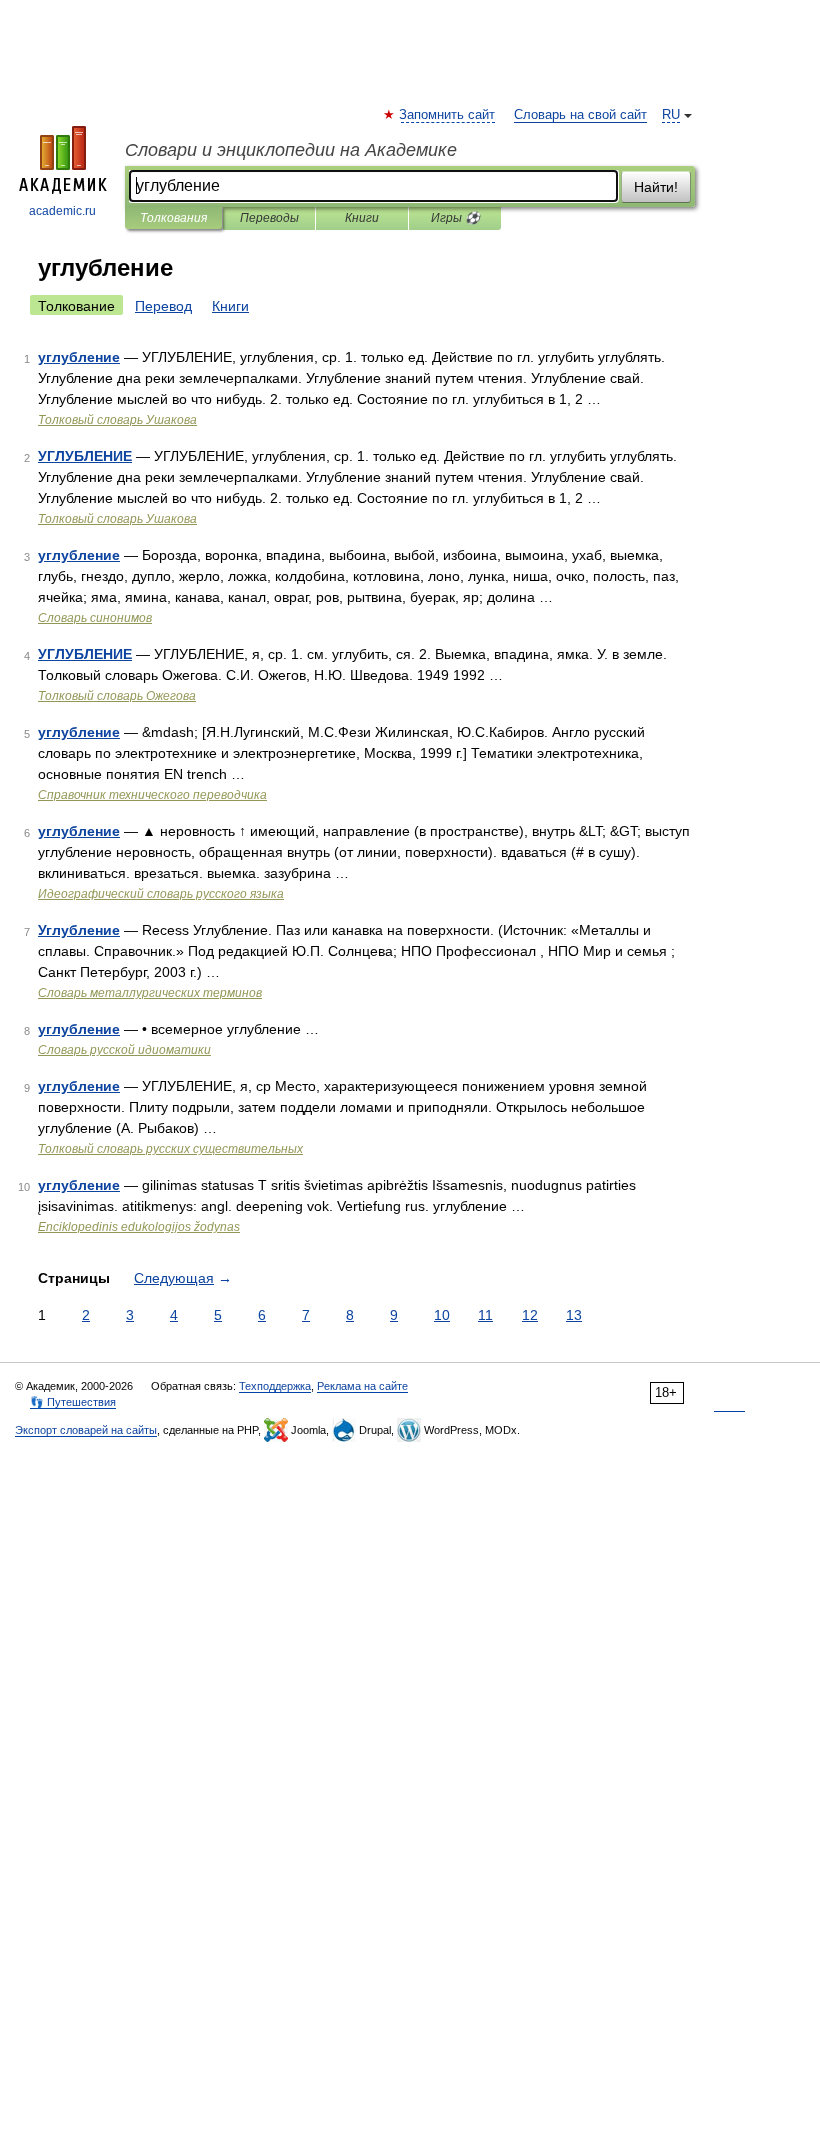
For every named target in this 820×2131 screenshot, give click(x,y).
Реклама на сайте (362, 1386)
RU (671, 115)
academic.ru (62, 211)
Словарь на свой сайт (580, 115)
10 (442, 1315)
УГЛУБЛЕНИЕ (85, 456)
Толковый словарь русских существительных (170, 1149)
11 (485, 1315)
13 (574, 1315)
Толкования (173, 218)
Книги (362, 218)
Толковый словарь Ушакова (117, 420)
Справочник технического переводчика (152, 795)
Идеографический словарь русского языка (161, 894)
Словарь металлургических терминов (150, 993)
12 (530, 1315)
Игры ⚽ (455, 218)
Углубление (79, 930)
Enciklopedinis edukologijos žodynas (139, 1227)
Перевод (163, 306)
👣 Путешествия (73, 1402)
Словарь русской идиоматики (124, 1050)
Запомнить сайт (448, 115)
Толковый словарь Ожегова (117, 696)
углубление (79, 357)
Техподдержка (275, 1386)
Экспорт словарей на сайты (86, 1430)
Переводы (269, 218)
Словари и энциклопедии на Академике (291, 150)
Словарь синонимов (95, 618)
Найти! (656, 187)
